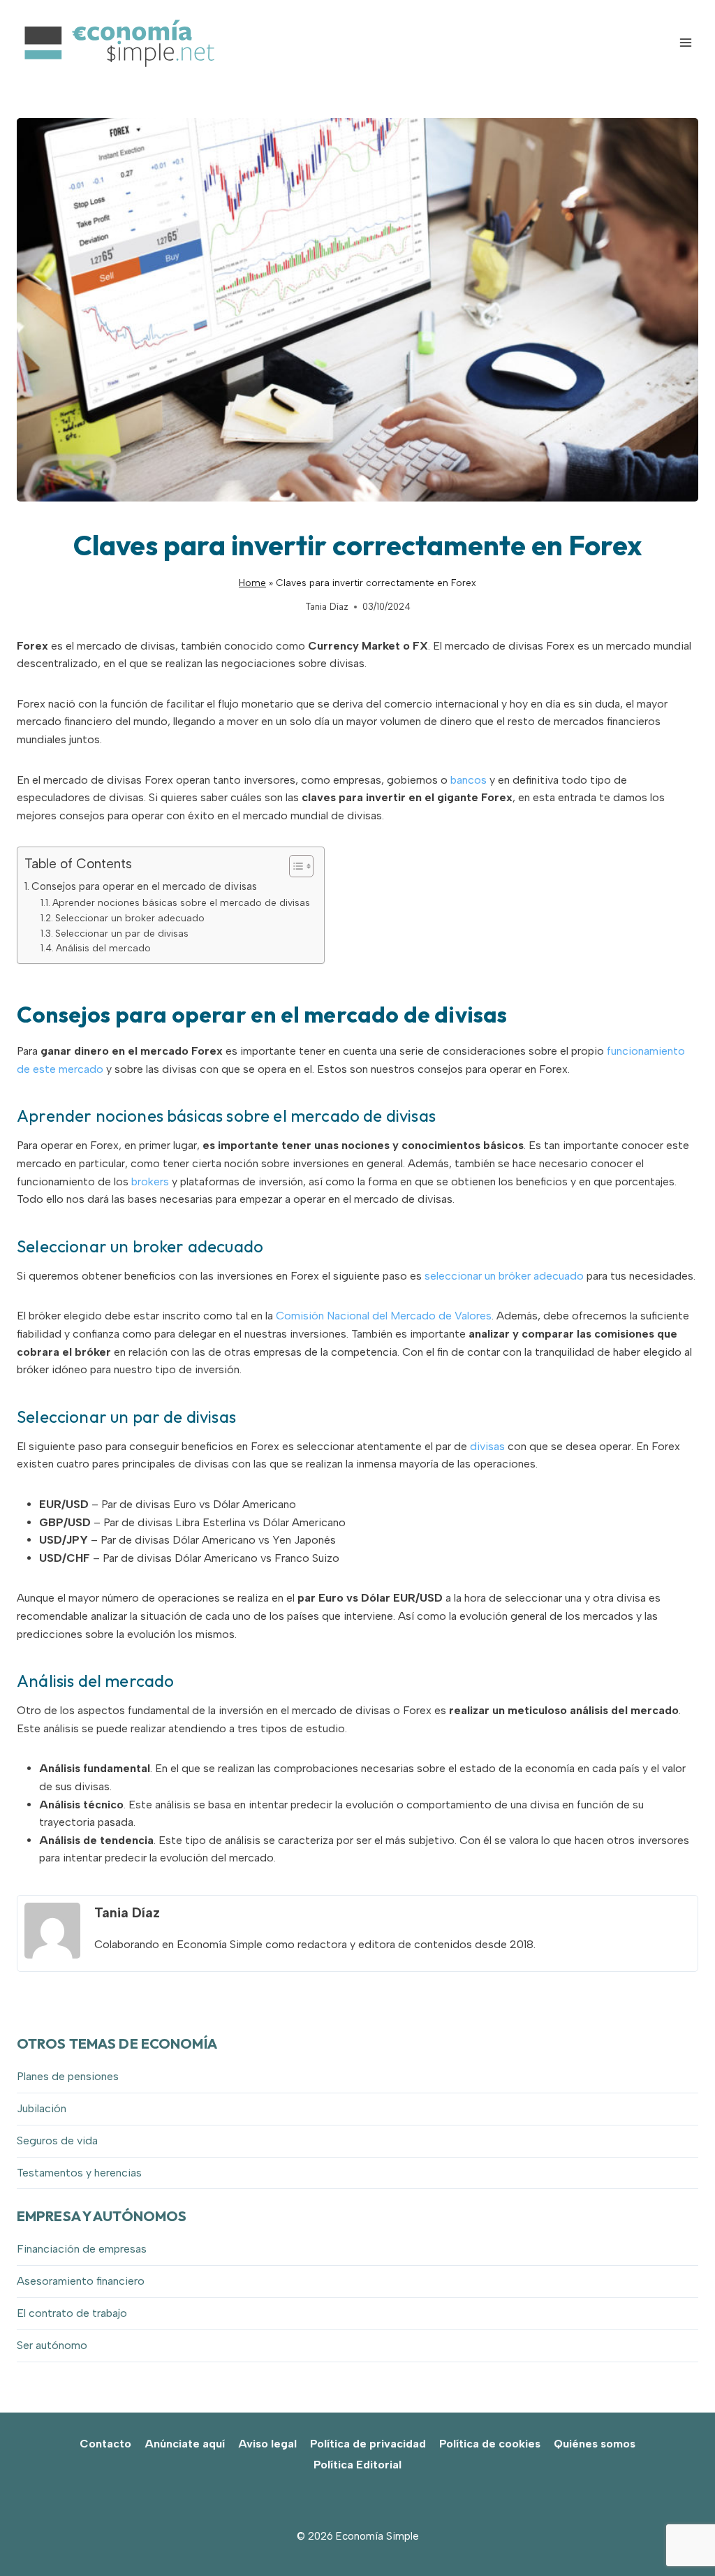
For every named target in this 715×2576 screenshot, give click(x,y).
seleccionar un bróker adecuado (504, 1276)
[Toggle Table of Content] (294, 866)
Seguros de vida (57, 2140)
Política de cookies (490, 2444)
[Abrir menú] (685, 42)
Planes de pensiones (68, 2076)
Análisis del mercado (103, 948)
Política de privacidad (368, 2444)
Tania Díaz (327, 607)
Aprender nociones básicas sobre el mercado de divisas (181, 902)
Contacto (105, 2444)
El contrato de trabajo (72, 2313)
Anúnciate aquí (185, 2444)
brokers (150, 1181)
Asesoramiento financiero (81, 2281)
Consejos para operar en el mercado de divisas (144, 886)
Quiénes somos (595, 2444)
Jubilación (42, 2108)
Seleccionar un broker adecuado (130, 918)
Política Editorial (357, 2465)
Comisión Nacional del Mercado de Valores (384, 1316)
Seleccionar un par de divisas (122, 933)
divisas (487, 1446)
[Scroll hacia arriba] (680, 2534)
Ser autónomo (52, 2345)
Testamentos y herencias (79, 2173)
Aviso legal (267, 2444)
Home (252, 583)
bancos (469, 780)
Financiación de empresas (82, 2249)
